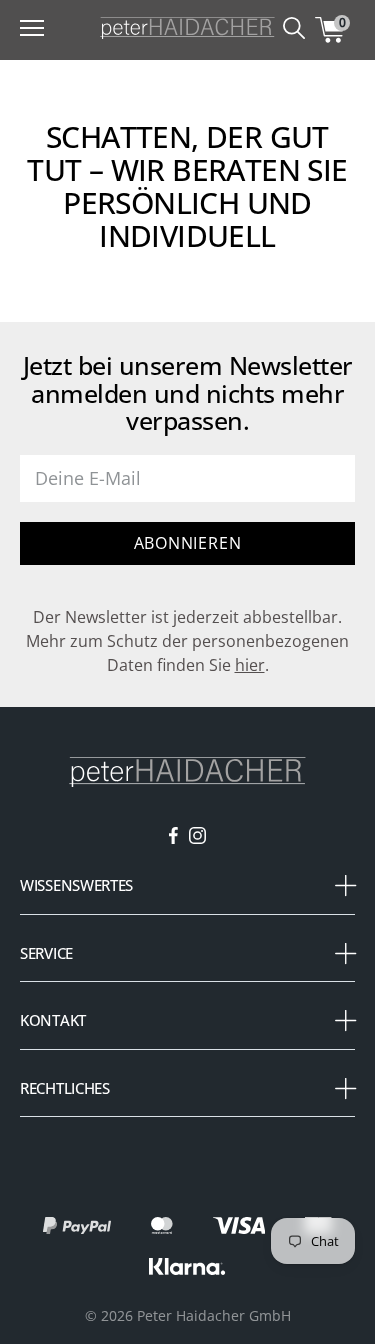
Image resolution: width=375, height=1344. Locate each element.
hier (250, 665)
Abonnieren (188, 543)
